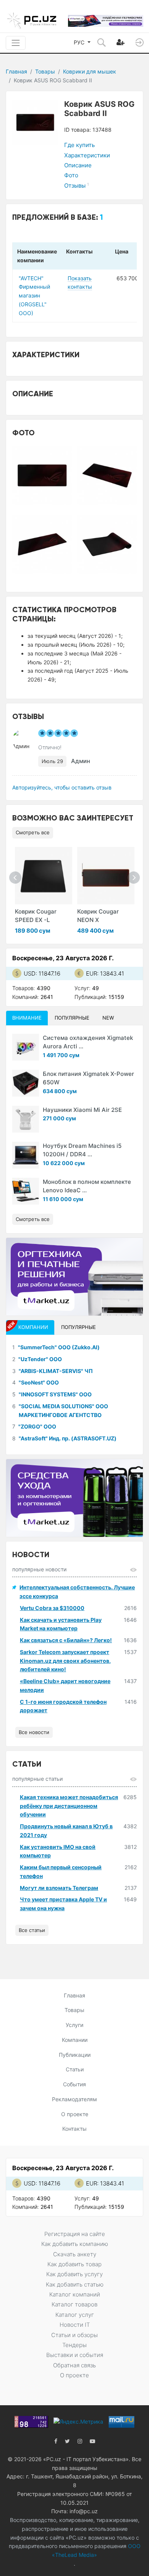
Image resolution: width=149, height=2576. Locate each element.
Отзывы (77, 186)
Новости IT (75, 2325)
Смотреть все (33, 832)
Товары (45, 71)
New (108, 1018)
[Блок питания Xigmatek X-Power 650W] (26, 1083)
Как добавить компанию (75, 2244)
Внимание (27, 1018)
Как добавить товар (74, 2264)
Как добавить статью (75, 2284)
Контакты (74, 2129)
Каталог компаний (75, 2294)
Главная (16, 71)
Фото (71, 175)
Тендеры (74, 2345)
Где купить (79, 145)
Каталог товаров (74, 2304)
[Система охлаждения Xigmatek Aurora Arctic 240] (26, 1047)
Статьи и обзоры (74, 2335)
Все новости (34, 1732)
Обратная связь (74, 2365)
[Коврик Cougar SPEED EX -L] (44, 876)
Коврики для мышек (90, 71)
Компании (75, 2040)
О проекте (75, 2114)
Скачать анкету (75, 2254)
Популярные (72, 1018)
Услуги (74, 2025)
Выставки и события (75, 2355)
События (74, 2084)
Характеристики (87, 155)
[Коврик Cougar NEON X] (106, 876)
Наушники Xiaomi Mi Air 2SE (82, 1110)
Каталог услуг (75, 2315)
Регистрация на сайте (75, 2234)
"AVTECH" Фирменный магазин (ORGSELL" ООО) (34, 296)
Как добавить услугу (74, 2274)
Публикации (75, 2055)
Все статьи (32, 1930)
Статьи (75, 2069)
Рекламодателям (74, 2099)
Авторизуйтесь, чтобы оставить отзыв (62, 787)
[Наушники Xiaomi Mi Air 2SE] (26, 1119)
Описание (78, 165)
